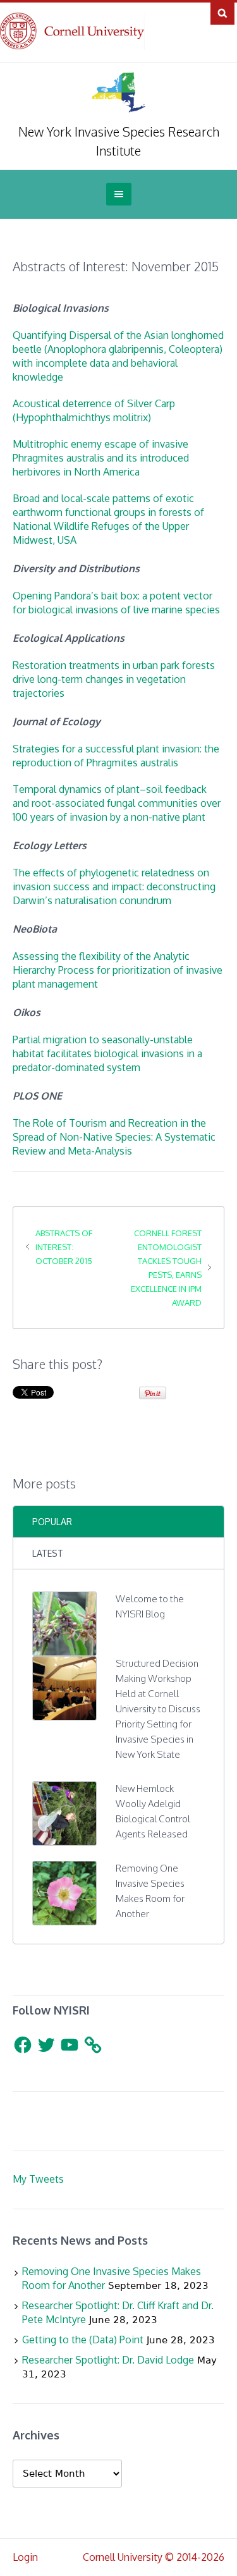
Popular (52, 1522)
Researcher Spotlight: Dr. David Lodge (108, 2360)
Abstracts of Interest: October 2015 (64, 1247)
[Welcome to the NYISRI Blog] (64, 1622)
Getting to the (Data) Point (83, 2340)
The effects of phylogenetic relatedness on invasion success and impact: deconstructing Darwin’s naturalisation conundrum (114, 886)
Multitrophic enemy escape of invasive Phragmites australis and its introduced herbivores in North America (101, 458)
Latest (48, 1553)
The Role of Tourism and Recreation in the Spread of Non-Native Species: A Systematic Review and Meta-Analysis (114, 1137)
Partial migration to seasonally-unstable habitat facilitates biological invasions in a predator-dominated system (107, 1053)
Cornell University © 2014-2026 (154, 2557)
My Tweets (38, 2179)
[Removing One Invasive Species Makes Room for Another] (64, 1892)
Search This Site (222, 13)
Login (25, 2557)
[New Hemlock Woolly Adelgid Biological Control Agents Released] (64, 1812)
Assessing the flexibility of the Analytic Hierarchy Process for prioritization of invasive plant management (118, 970)
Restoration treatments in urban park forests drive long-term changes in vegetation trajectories (114, 679)
